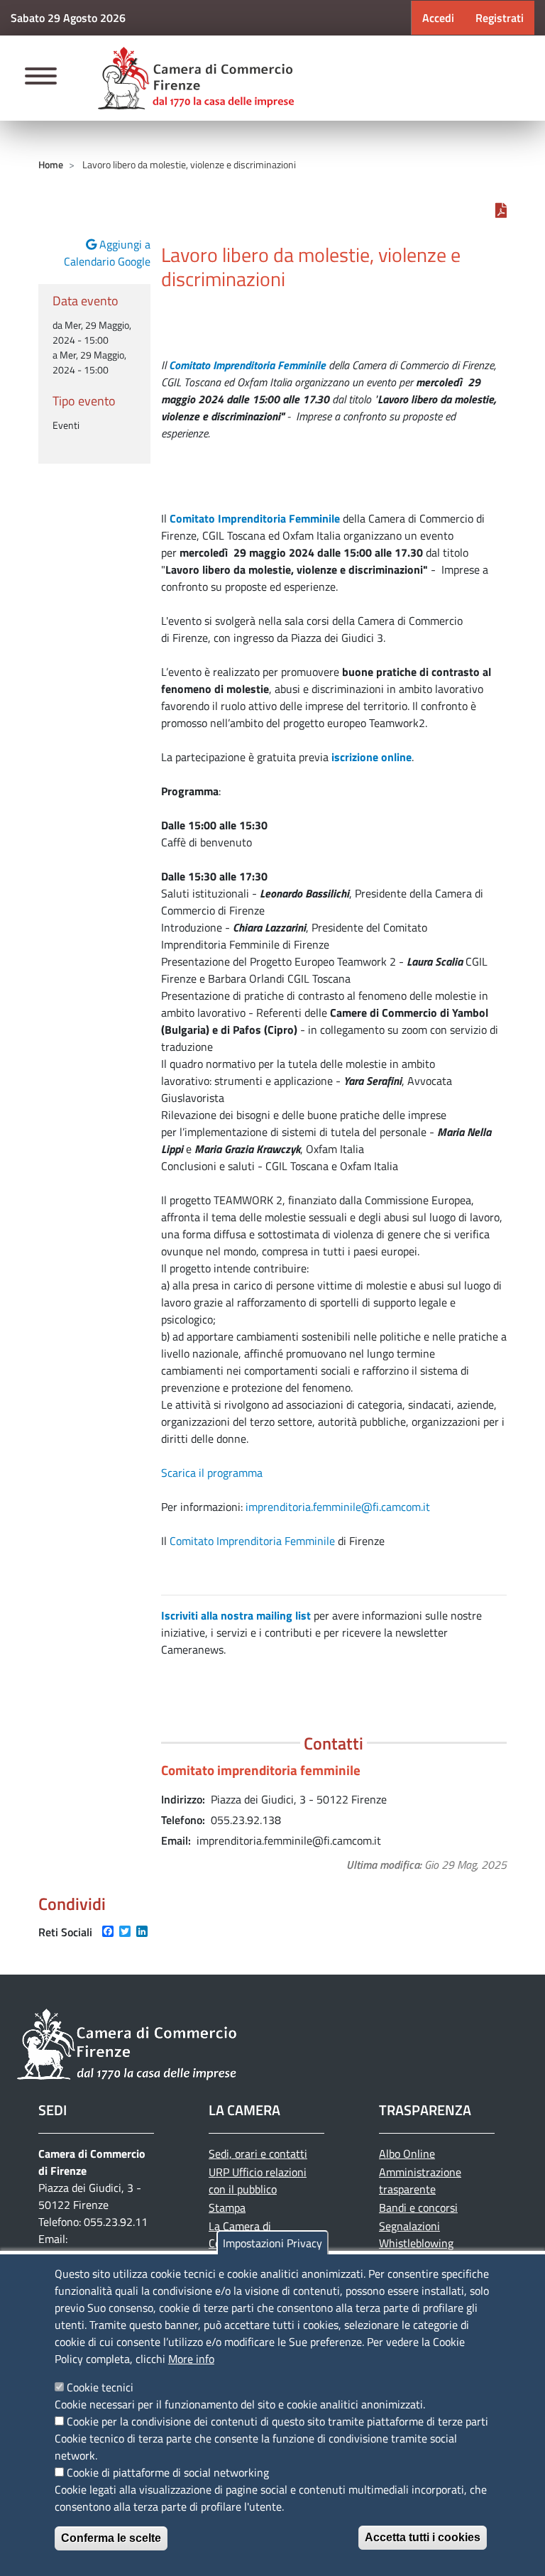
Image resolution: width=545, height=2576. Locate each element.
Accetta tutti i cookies (423, 2537)
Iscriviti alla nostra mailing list (236, 1615)
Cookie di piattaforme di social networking (168, 2472)
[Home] (196, 78)
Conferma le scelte (111, 2538)
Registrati (500, 18)
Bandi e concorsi (418, 2207)
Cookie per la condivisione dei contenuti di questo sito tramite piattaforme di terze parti (277, 2421)
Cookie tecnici (100, 2387)
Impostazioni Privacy (272, 2243)
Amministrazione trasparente (420, 2181)
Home (51, 164)
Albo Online (407, 2154)
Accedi (438, 18)
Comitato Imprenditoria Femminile (252, 1541)
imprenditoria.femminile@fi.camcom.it (338, 1507)
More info (191, 2359)
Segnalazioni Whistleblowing (416, 2234)
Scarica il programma (212, 1473)
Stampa (227, 2207)
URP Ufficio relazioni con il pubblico (258, 2181)
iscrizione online (371, 757)
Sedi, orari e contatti (258, 2154)
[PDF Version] (501, 210)
